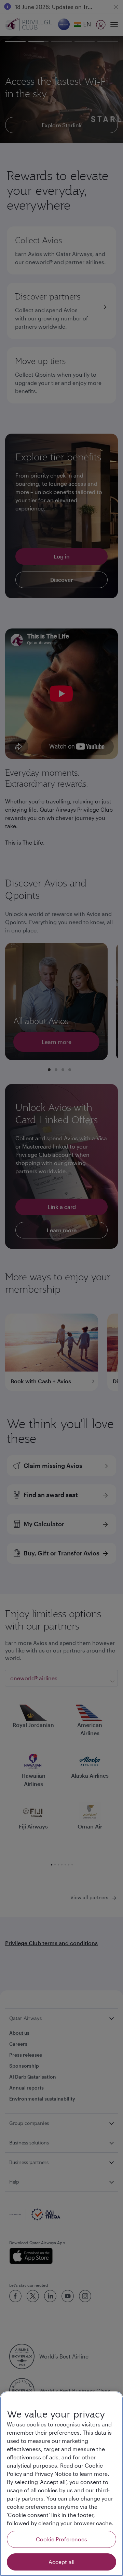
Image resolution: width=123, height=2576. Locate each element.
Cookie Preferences (61, 2539)
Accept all (62, 2562)
